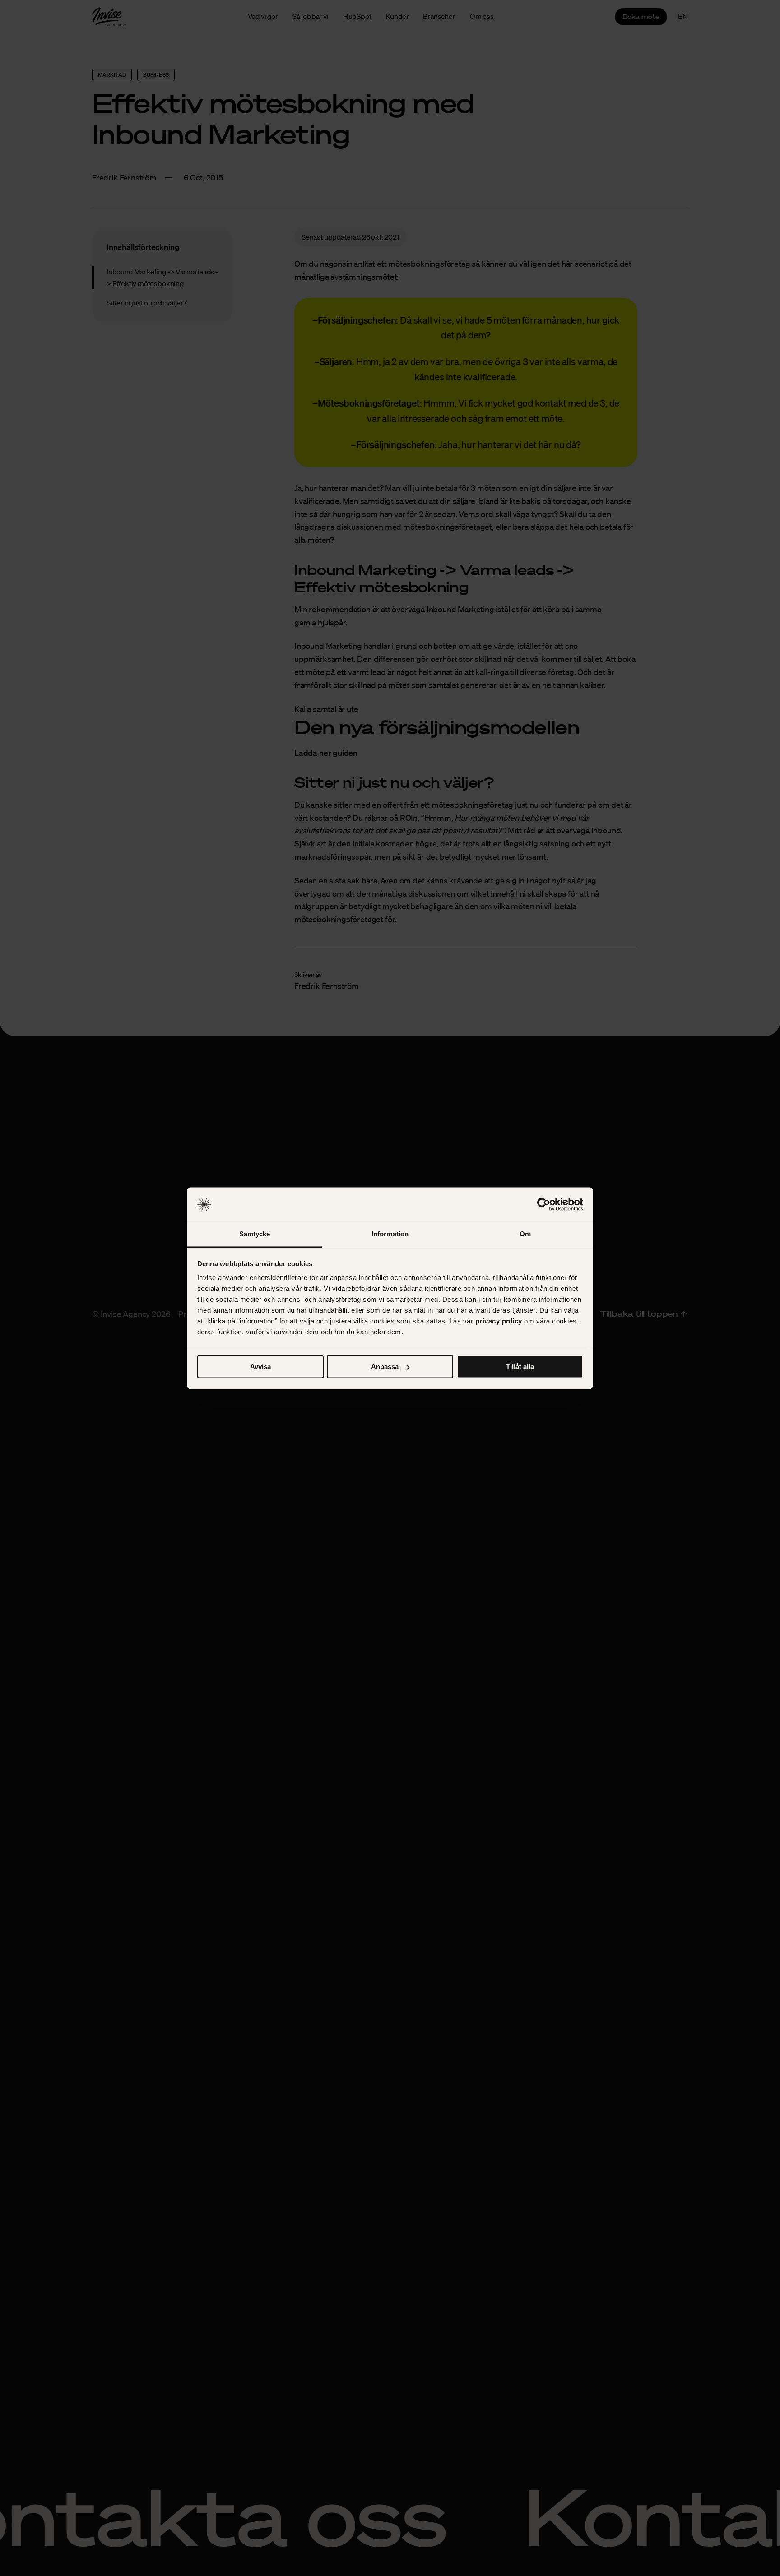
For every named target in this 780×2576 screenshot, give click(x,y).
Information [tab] (390, 1234)
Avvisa (260, 1367)
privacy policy (499, 1321)
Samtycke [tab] (255, 1234)
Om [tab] (525, 1234)
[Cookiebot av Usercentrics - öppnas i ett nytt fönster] (544, 1204)
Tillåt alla (520, 1367)
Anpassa (385, 1367)
